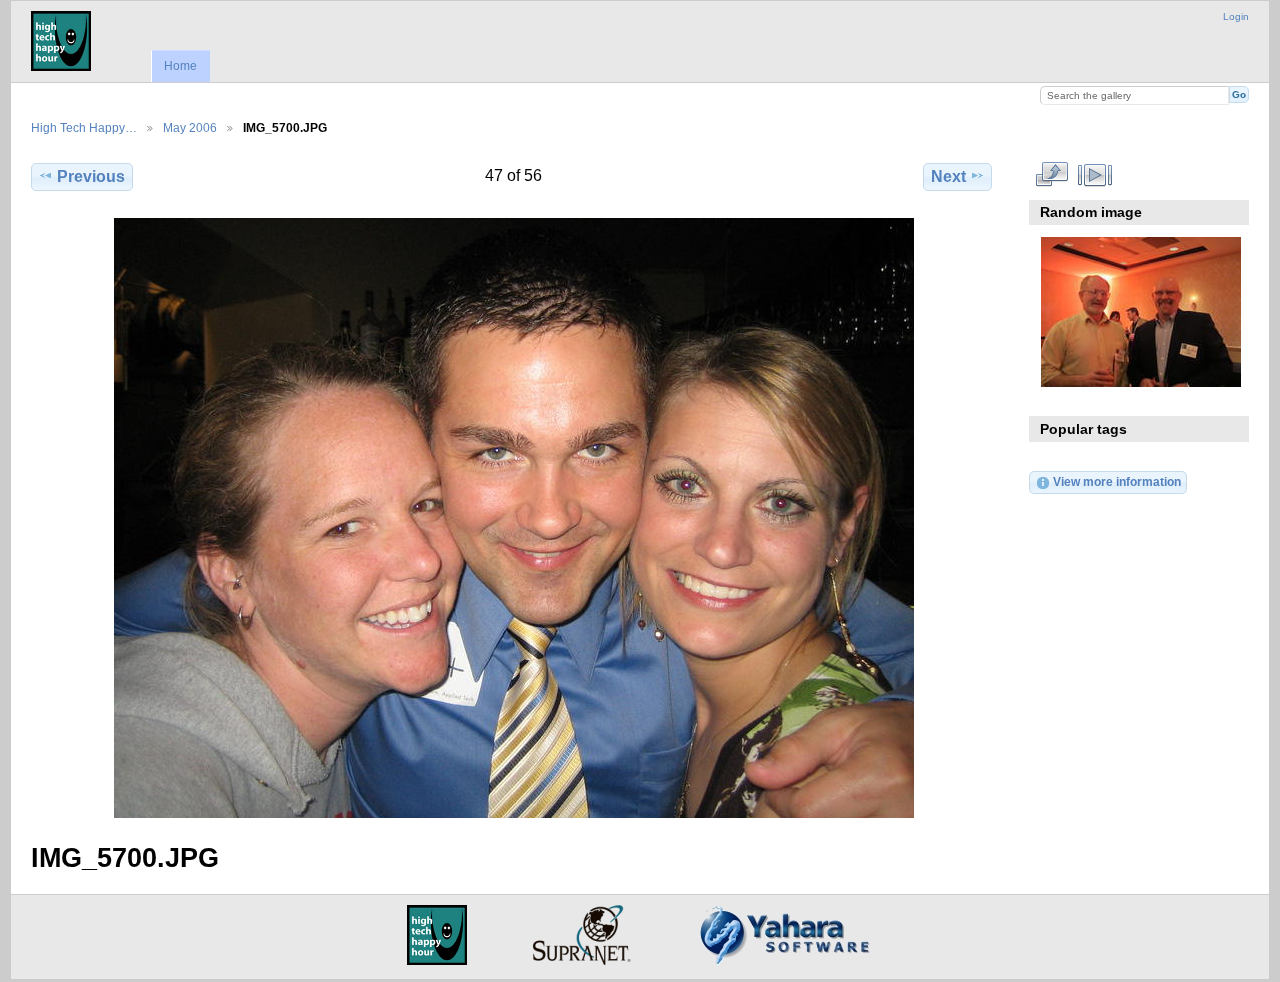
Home (180, 66)
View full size (1051, 174)
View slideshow (1094, 174)
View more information (1117, 481)
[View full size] (513, 518)
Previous (91, 176)
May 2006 (190, 127)
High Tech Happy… (84, 127)
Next (948, 176)
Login (1236, 16)
